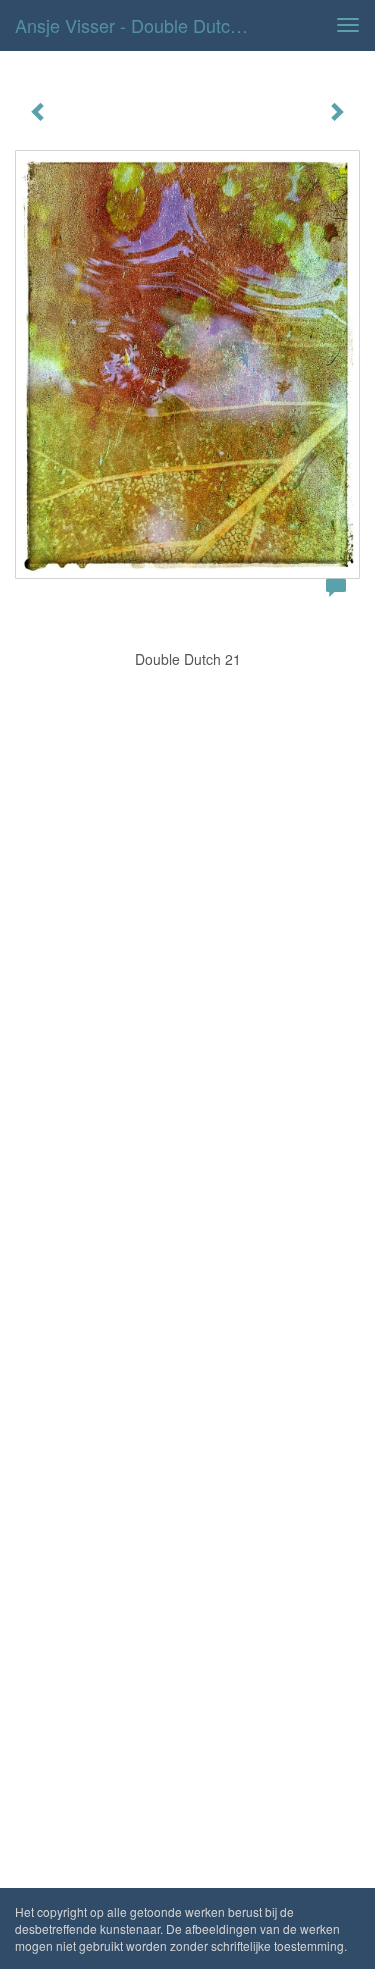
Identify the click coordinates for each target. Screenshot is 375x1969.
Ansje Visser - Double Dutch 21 (140, 25)
